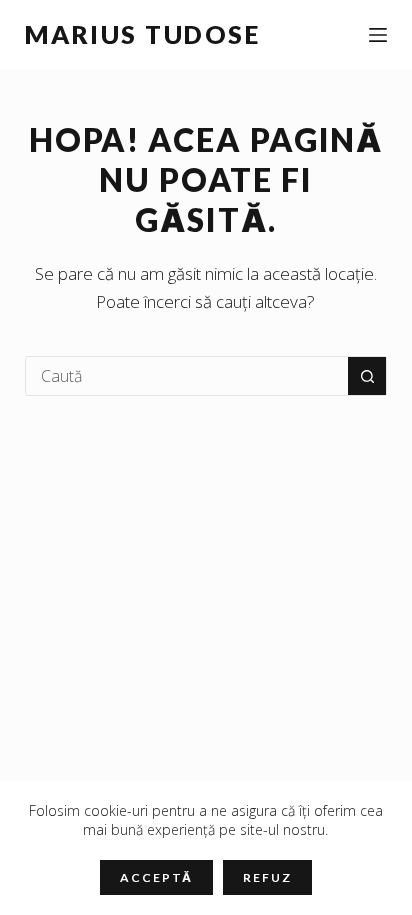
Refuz (267, 877)
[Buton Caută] (367, 376)
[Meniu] (378, 35)
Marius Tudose (143, 34)
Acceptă (156, 877)
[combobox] (187, 376)
